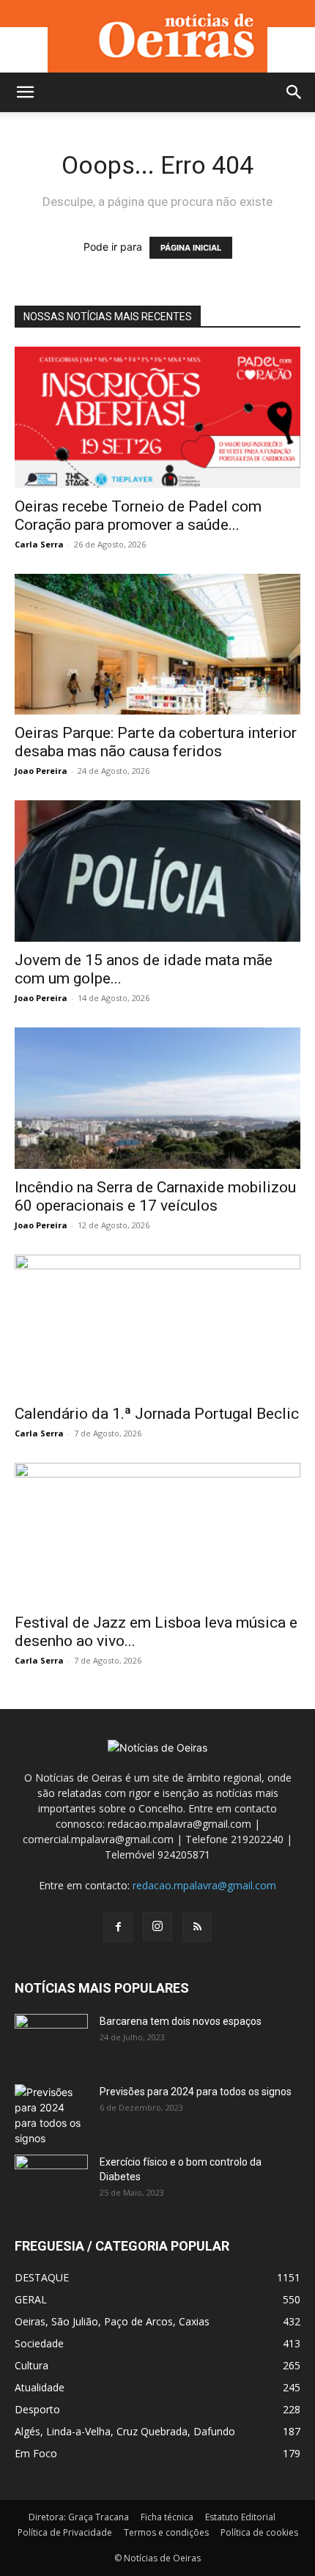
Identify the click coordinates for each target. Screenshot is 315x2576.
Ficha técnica (167, 2517)
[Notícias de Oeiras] (157, 36)
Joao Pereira (41, 771)
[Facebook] (118, 1927)
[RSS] (197, 1927)
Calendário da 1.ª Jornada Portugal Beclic (157, 1414)
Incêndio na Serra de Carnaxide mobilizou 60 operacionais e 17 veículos (155, 1196)
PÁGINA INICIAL (191, 248)
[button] (25, 92)
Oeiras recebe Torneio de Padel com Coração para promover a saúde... (138, 516)
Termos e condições (166, 2532)
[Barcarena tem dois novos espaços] (51, 2040)
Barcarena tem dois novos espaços (181, 2021)
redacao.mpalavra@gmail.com (204, 1885)
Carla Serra (39, 544)
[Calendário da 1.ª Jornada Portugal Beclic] (157, 1325)
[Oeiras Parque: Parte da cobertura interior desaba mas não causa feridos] (157, 645)
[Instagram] (157, 1927)
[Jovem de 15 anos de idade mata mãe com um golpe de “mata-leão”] (157, 871)
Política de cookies (259, 2532)
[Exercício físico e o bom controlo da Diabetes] (51, 2180)
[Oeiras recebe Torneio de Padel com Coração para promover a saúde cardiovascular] (157, 417)
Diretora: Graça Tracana (79, 2517)
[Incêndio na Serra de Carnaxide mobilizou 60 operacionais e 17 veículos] (157, 1098)
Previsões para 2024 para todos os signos (196, 2092)
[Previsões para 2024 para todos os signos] (51, 2115)
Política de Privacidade (65, 2532)
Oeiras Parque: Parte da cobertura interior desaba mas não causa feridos (156, 742)
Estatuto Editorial (240, 2517)
